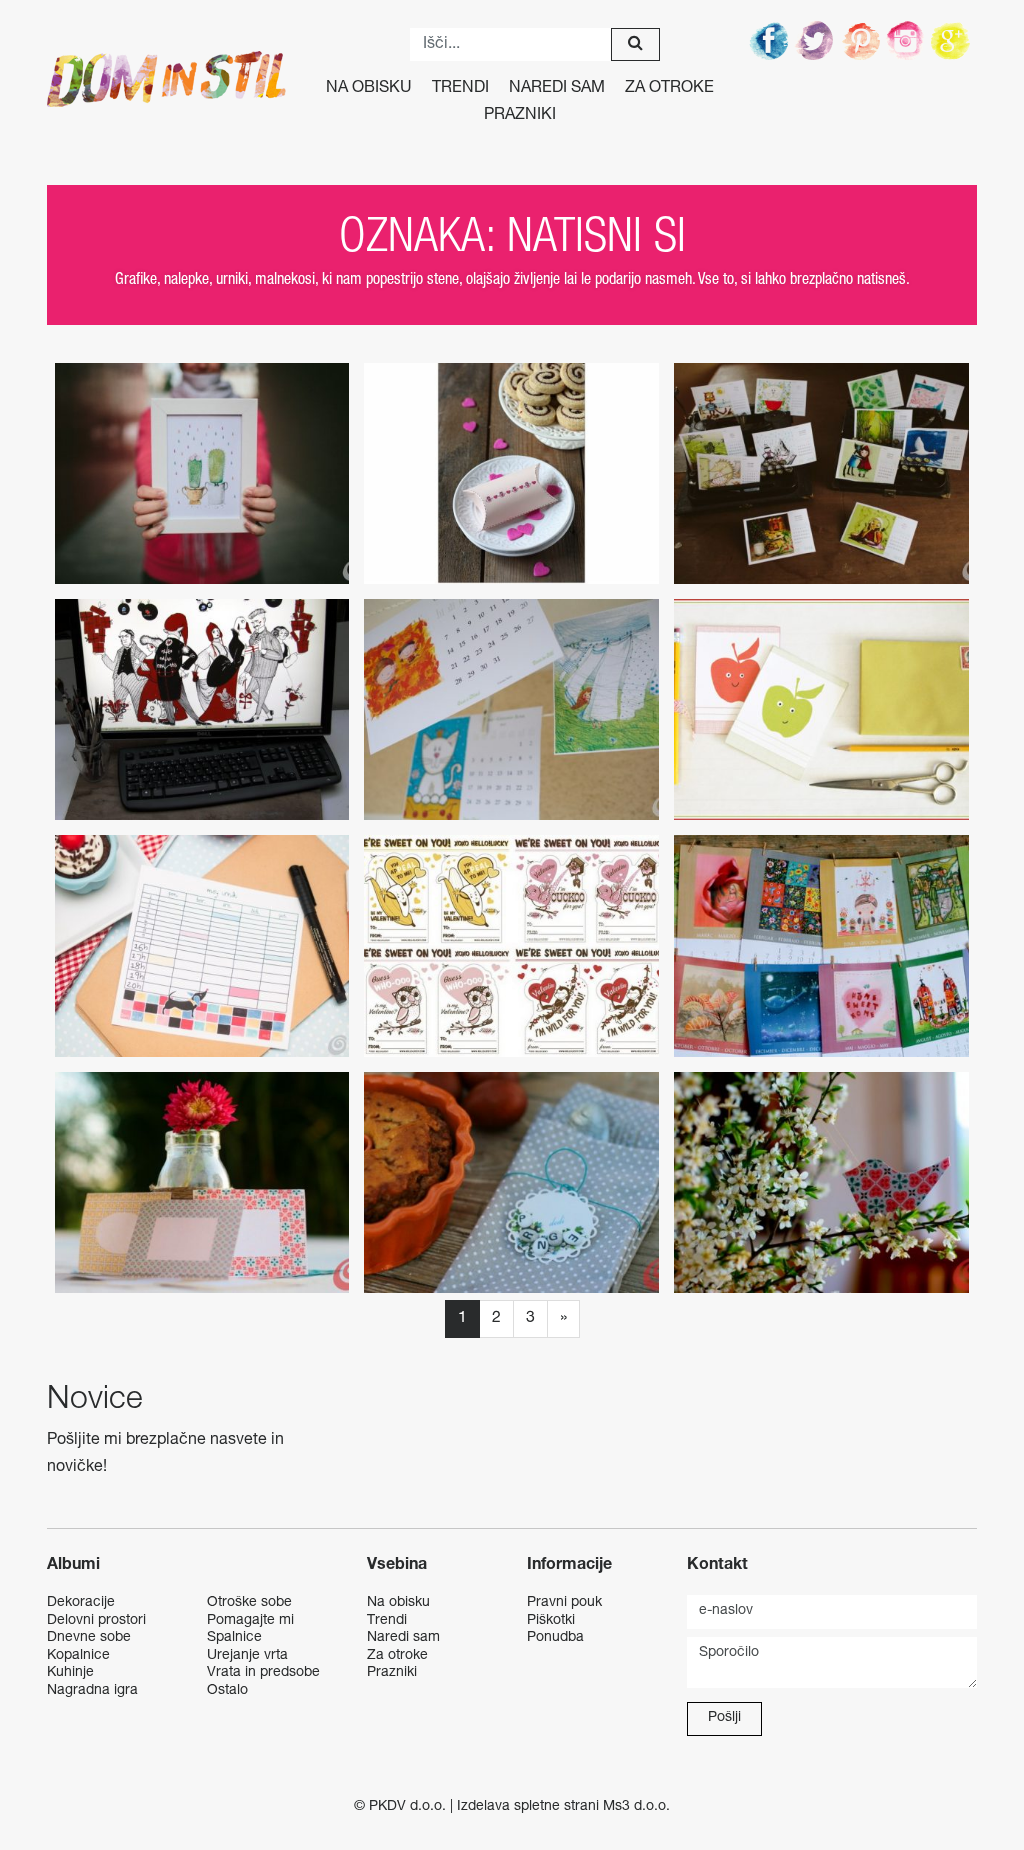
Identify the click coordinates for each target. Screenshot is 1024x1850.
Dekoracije (81, 1603)
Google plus (954, 40)
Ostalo (227, 1691)
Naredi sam (557, 89)
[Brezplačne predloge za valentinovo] (511, 473)
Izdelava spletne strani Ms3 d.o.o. (563, 1807)
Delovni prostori (96, 1621)
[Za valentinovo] (511, 945)
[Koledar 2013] (511, 709)
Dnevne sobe (89, 1638)
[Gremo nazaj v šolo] (821, 709)
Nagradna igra (92, 1691)
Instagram (908, 40)
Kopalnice (78, 1656)
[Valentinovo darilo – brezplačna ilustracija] (202, 473)
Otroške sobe (249, 1603)
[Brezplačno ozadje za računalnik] (202, 709)
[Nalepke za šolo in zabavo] (202, 1182)
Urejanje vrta (247, 1656)
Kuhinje (70, 1673)
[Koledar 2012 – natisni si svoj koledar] (821, 945)
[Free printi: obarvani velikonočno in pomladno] (511, 1182)
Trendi (460, 89)
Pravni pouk (564, 1603)
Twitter (816, 40)
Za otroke (669, 89)
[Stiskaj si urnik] (202, 945)
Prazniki (520, 116)
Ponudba (555, 1638)
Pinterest (862, 40)
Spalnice (234, 1638)
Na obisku (369, 89)
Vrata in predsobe (263, 1673)
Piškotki (551, 1621)
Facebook (770, 40)
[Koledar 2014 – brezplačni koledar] (821, 473)
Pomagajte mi (250, 1621)
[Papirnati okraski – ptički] (821, 1182)
